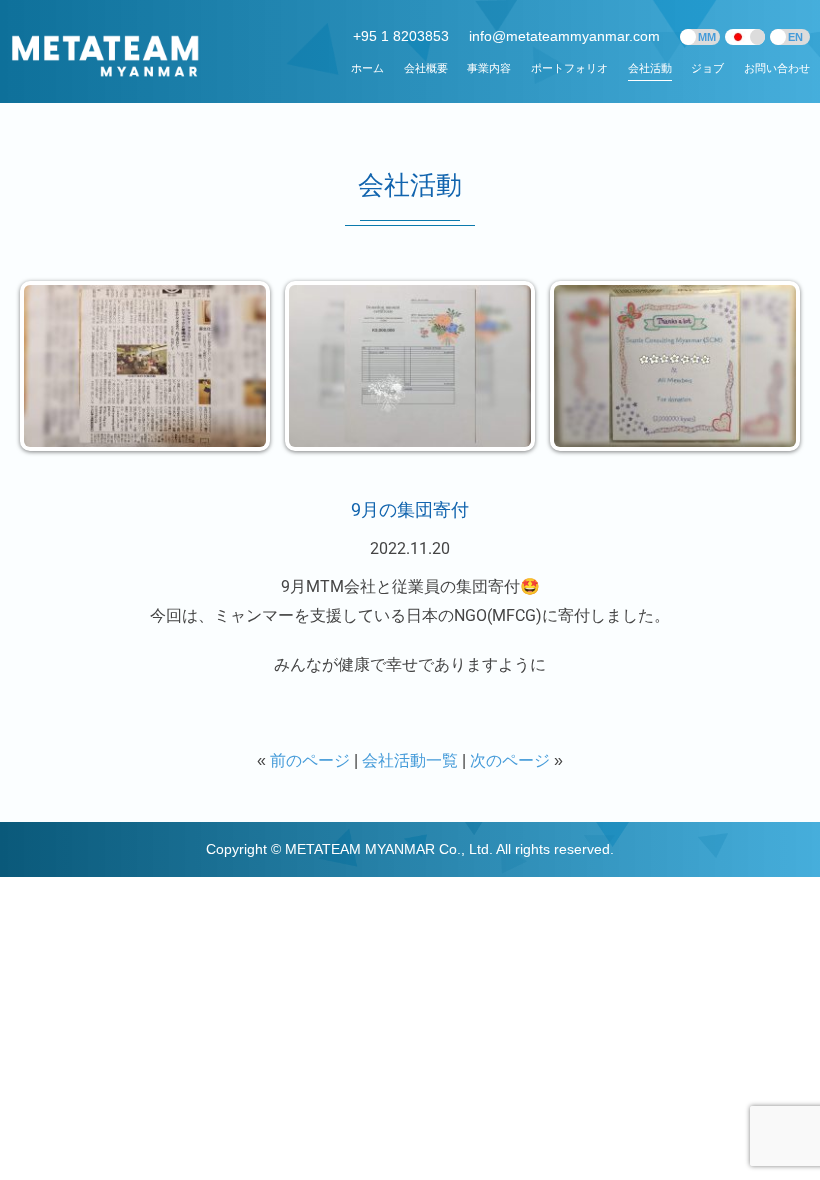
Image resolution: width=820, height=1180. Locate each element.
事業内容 (489, 68)
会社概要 (426, 68)
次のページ (510, 760)
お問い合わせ (777, 68)
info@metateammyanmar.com (564, 36)
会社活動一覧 (410, 760)
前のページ (310, 760)
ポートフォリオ (569, 68)
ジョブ (707, 68)
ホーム (367, 68)
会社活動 (650, 68)
